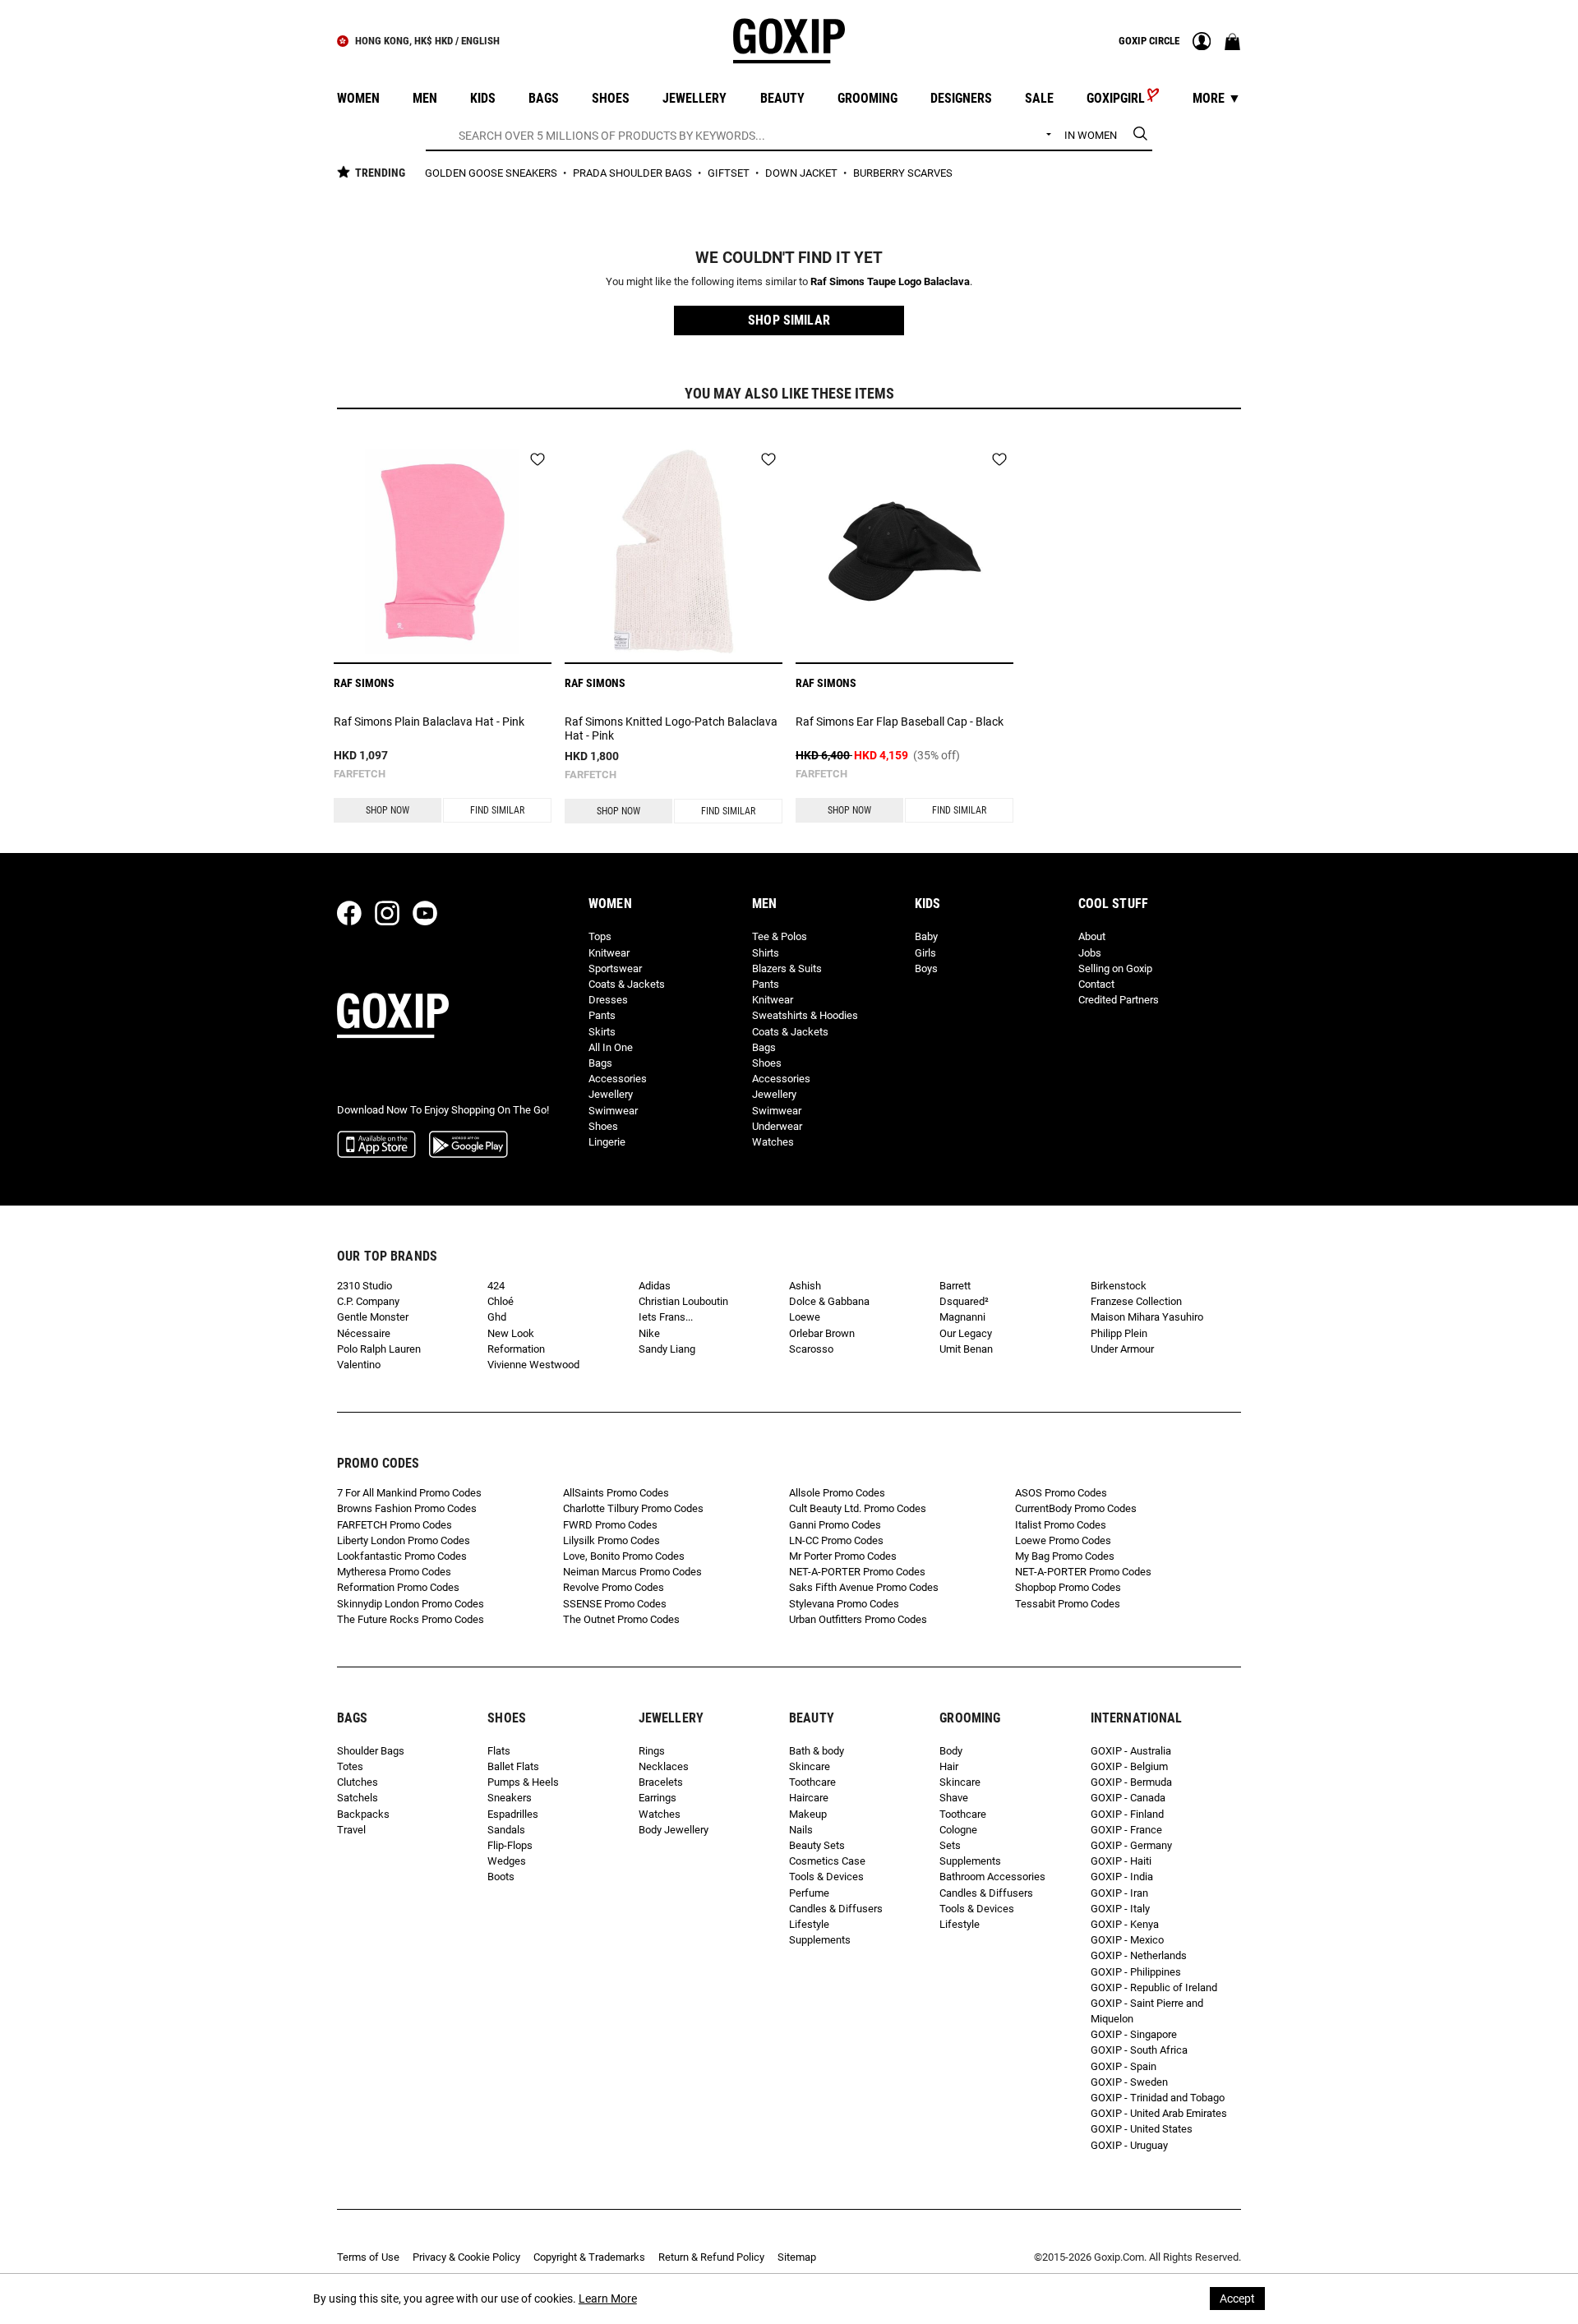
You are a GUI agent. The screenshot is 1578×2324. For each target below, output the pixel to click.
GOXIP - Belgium (1129, 1766)
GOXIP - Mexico (1127, 1940)
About (1092, 936)
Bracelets (661, 1782)
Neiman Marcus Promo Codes (632, 1572)
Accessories (618, 1079)
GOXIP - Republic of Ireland (1154, 1987)
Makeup (808, 1814)
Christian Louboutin (683, 1301)
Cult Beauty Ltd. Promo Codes (858, 1508)
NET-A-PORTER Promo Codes (857, 1572)
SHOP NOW (388, 810)
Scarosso (811, 1349)
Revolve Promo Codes (614, 1587)
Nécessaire (364, 1333)
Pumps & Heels (523, 1782)
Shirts (766, 953)
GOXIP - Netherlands (1139, 1955)
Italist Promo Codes (1061, 1525)
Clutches (358, 1782)
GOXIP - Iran (1119, 1893)
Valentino (359, 1365)
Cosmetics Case (827, 1861)
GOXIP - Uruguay (1129, 2145)
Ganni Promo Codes (835, 1525)
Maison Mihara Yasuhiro (1147, 1317)
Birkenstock (1119, 1286)
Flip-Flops (510, 1845)
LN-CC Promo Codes (836, 1540)
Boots (501, 1877)
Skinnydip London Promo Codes (411, 1604)
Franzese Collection (1136, 1301)
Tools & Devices (826, 1877)
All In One (611, 1047)
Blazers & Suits (787, 968)
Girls (925, 953)
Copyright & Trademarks (589, 2257)
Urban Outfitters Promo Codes (858, 1619)
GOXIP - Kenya (1125, 1924)
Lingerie (607, 1142)
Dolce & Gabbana (829, 1301)
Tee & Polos (780, 936)
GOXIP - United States (1142, 2129)
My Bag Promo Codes (1065, 1556)
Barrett (955, 1286)
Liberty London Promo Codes (404, 1540)
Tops (600, 936)
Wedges (507, 1861)
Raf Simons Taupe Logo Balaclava (890, 281)
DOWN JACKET (803, 173)
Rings (652, 1751)
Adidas (655, 1286)
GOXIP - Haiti (1121, 1861)
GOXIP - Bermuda (1131, 1782)
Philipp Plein (1119, 1333)
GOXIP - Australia (1131, 1751)
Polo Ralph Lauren (379, 1349)
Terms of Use (368, 2257)
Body (951, 1751)
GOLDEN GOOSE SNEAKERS (492, 173)
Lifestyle (809, 1924)
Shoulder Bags (371, 1751)
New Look (511, 1333)
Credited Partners (1119, 1000)
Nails (801, 1830)
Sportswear (615, 968)
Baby (926, 936)
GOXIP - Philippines (1136, 1972)
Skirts (602, 1032)
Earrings (657, 1798)
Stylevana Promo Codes (844, 1604)
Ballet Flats (513, 1766)
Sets (950, 1845)
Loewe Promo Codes (1063, 1540)
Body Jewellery (674, 1830)
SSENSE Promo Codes (615, 1604)
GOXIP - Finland (1127, 1814)
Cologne (958, 1830)
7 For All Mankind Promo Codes (409, 1493)
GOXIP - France (1126, 1830)
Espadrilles (513, 1814)
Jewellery (611, 1094)
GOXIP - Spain (1124, 2066)
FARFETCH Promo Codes (394, 1525)
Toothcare (812, 1782)
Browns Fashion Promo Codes (407, 1508)
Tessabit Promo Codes (1068, 1604)
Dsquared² (964, 1301)
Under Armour (1122, 1349)
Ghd (497, 1317)
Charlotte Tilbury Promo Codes (633, 1508)
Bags (600, 1063)
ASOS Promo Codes (1061, 1493)
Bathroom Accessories (992, 1877)
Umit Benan (966, 1349)
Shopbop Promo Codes (1068, 1587)
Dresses (608, 1000)
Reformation (516, 1349)
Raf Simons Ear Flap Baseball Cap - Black (900, 722)
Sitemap (797, 2257)
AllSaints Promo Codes (616, 1493)
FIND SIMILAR (497, 810)
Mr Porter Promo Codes (843, 1556)
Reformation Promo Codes (398, 1587)
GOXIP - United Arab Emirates (1159, 2113)
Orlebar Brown (822, 1333)
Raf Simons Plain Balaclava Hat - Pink (429, 722)
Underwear (777, 1126)
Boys (926, 968)
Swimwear (613, 1111)
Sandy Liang (667, 1349)
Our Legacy (966, 1333)
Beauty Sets (817, 1845)
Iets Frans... (666, 1317)
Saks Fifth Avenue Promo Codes (864, 1587)
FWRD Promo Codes (610, 1525)
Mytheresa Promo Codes (394, 1572)
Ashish (805, 1286)
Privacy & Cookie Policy (466, 2257)
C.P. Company (368, 1301)
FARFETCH (360, 774)
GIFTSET (730, 173)
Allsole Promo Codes (837, 1493)
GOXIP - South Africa (1139, 2050)
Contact (1096, 984)
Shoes (603, 1126)
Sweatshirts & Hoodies (805, 1015)
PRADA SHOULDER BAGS (634, 173)
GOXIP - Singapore (1134, 2034)
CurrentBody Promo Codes (1076, 1508)
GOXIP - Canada (1128, 1798)
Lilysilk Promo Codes (611, 1540)
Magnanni (962, 1317)
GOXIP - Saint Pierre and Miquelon (1147, 2011)
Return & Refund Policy (711, 2257)
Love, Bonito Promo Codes (624, 1556)
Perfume (809, 1893)
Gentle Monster (373, 1317)
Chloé (501, 1301)
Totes (350, 1766)
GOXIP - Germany (1131, 1845)
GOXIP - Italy (1120, 1909)
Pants (602, 1015)
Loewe (805, 1317)
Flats (499, 1751)
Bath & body (817, 1751)
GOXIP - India (1122, 1877)
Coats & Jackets (627, 984)
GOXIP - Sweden (1129, 2082)
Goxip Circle (1149, 41)
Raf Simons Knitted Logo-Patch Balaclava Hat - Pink (671, 729)
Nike (649, 1333)
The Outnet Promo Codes (621, 1619)
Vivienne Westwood (533, 1365)
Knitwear (609, 953)
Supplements (820, 1940)
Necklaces (664, 1766)
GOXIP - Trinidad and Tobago (1158, 2098)
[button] (789, 320)
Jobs (1090, 953)
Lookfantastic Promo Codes (402, 1556)
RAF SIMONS (364, 683)
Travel (351, 1830)
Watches (773, 1142)
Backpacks (363, 1814)
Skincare (810, 1766)
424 (496, 1286)
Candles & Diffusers (836, 1909)
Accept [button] (1237, 2299)
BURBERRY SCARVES (903, 173)
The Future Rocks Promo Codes (411, 1619)
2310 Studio (365, 1286)
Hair (949, 1766)
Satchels (358, 1798)
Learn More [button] (608, 2299)
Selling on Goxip (1115, 968)
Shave (954, 1798)
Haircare (809, 1798)
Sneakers (510, 1798)
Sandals (506, 1830)
